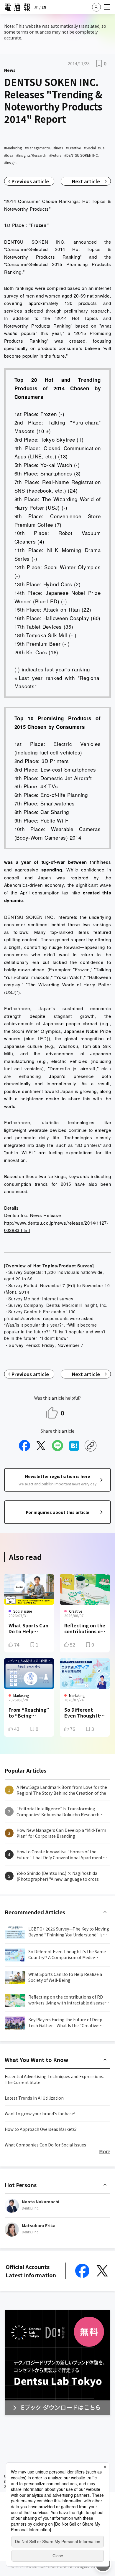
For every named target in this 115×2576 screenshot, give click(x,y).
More (105, 2151)
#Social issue (94, 148)
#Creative (73, 148)
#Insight (10, 162)
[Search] (96, 7)
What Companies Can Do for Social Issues (45, 2145)
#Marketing (13, 148)
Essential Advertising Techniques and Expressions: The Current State (54, 2079)
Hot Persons (21, 2185)
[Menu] (107, 7)
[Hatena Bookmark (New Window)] (74, 1446)
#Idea (9, 155)
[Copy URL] (91, 1446)
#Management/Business (44, 148)
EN (44, 7)
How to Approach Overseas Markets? (41, 2129)
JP (36, 7)
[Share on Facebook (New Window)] (24, 1446)
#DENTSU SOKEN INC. (82, 155)
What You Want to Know (37, 2060)
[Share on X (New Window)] (41, 1446)
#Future (55, 155)
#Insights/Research (31, 155)
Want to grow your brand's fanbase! (40, 2113)
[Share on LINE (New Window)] (57, 1446)
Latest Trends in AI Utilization (34, 2098)
